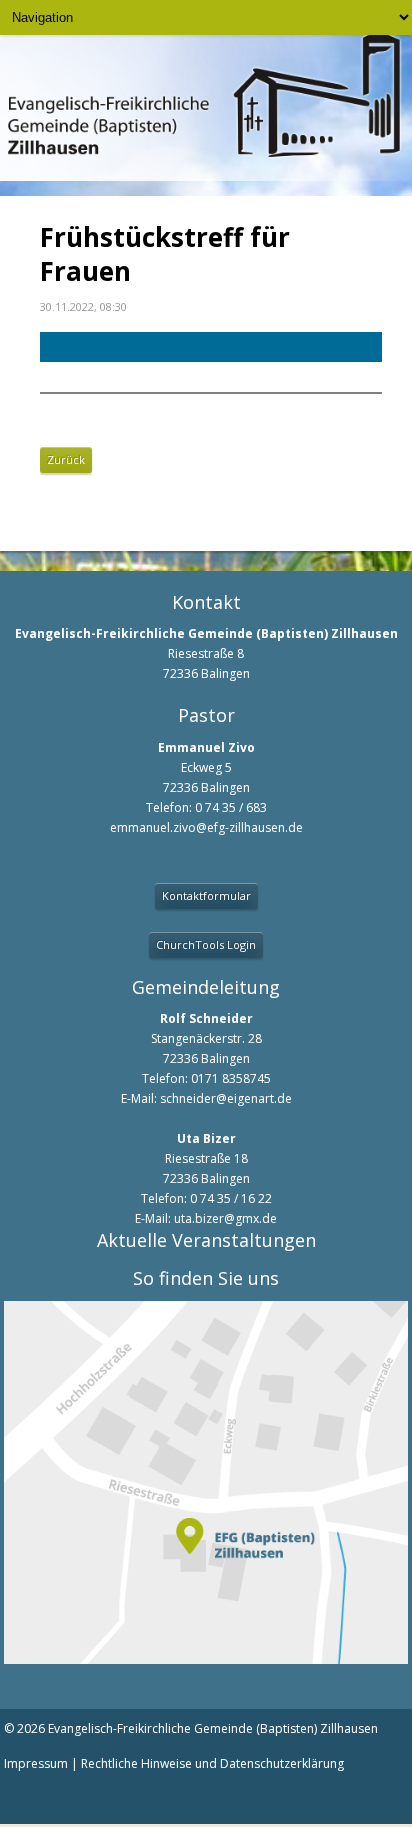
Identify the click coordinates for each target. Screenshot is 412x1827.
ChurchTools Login (206, 944)
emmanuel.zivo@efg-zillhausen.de (206, 827)
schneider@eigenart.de (226, 1098)
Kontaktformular (206, 895)
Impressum (36, 1763)
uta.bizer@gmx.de (225, 1218)
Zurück (66, 459)
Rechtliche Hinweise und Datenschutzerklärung (212, 1763)
